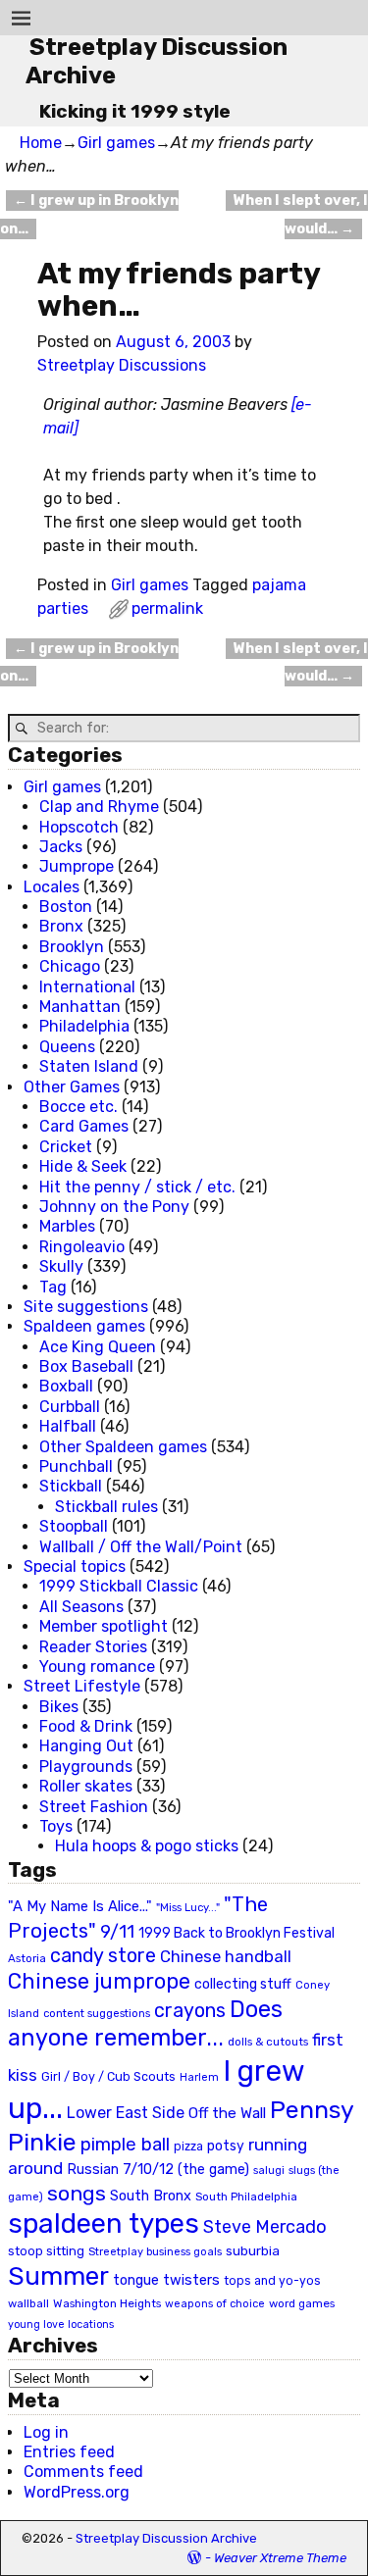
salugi (269, 2171)
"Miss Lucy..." (188, 1907)
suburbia (253, 2250)
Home (41, 143)
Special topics (75, 1566)
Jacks (61, 847)
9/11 (117, 1932)
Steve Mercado (265, 2226)
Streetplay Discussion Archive (166, 2538)
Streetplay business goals (155, 2252)
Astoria (27, 1958)
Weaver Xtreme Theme (280, 2558)
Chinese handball (226, 1956)
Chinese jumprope (99, 1981)
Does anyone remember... (145, 2024)
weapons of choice (215, 2304)
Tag (53, 1287)
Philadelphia (84, 1026)
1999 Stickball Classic (119, 1586)
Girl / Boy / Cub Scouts (108, 2076)
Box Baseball (86, 1366)
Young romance (97, 1667)
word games (302, 2303)
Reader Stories (93, 1647)
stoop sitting (46, 2251)
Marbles (67, 1226)
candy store (103, 1956)
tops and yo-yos (272, 2281)
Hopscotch (79, 827)
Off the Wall (227, 2113)
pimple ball (125, 2145)
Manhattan (80, 1007)
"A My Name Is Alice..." (80, 1906)
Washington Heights (107, 2303)
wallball (28, 2303)
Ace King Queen (98, 1347)
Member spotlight (104, 1626)
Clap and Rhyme (99, 807)
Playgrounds (86, 1767)
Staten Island (89, 1066)
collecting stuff (243, 1984)
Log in (46, 2432)
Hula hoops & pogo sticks (147, 1846)
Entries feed (69, 2452)
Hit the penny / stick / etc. (137, 1187)
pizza (188, 2147)
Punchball (76, 1466)
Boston (66, 907)
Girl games (116, 143)
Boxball (66, 1386)
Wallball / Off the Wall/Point (141, 1547)
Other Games (72, 1087)
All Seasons (81, 1607)
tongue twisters (166, 2280)
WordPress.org (77, 2492)
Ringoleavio (82, 1247)
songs (77, 2193)
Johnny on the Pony (114, 1207)
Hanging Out (86, 1746)
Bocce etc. (79, 1107)
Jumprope (77, 866)
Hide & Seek (83, 1166)
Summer (58, 2276)
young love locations (61, 2324)
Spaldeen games (84, 1326)
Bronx (61, 926)
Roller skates (86, 1786)
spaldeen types (104, 2223)
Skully (61, 1266)
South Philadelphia (246, 2197)
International (87, 987)
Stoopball (74, 1526)
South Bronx (151, 2196)
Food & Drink (86, 1726)
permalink (167, 608)
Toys (56, 1826)
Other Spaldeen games (123, 1447)
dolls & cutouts (268, 2042)
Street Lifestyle (82, 1686)
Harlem (199, 2077)
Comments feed (83, 2472)
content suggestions (97, 2013)
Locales (52, 887)
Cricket (66, 1147)
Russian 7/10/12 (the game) (158, 2170)
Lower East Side (126, 2113)
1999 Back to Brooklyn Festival (237, 1933)
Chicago (70, 966)
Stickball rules (106, 1507)
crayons (190, 2011)
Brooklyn (72, 947)
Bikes (59, 1707)
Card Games (84, 1126)
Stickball (71, 1486)
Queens (67, 1047)
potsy (226, 2146)
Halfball (68, 1426)
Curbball (70, 1407)
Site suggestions (86, 1307)
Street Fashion (94, 1807)
